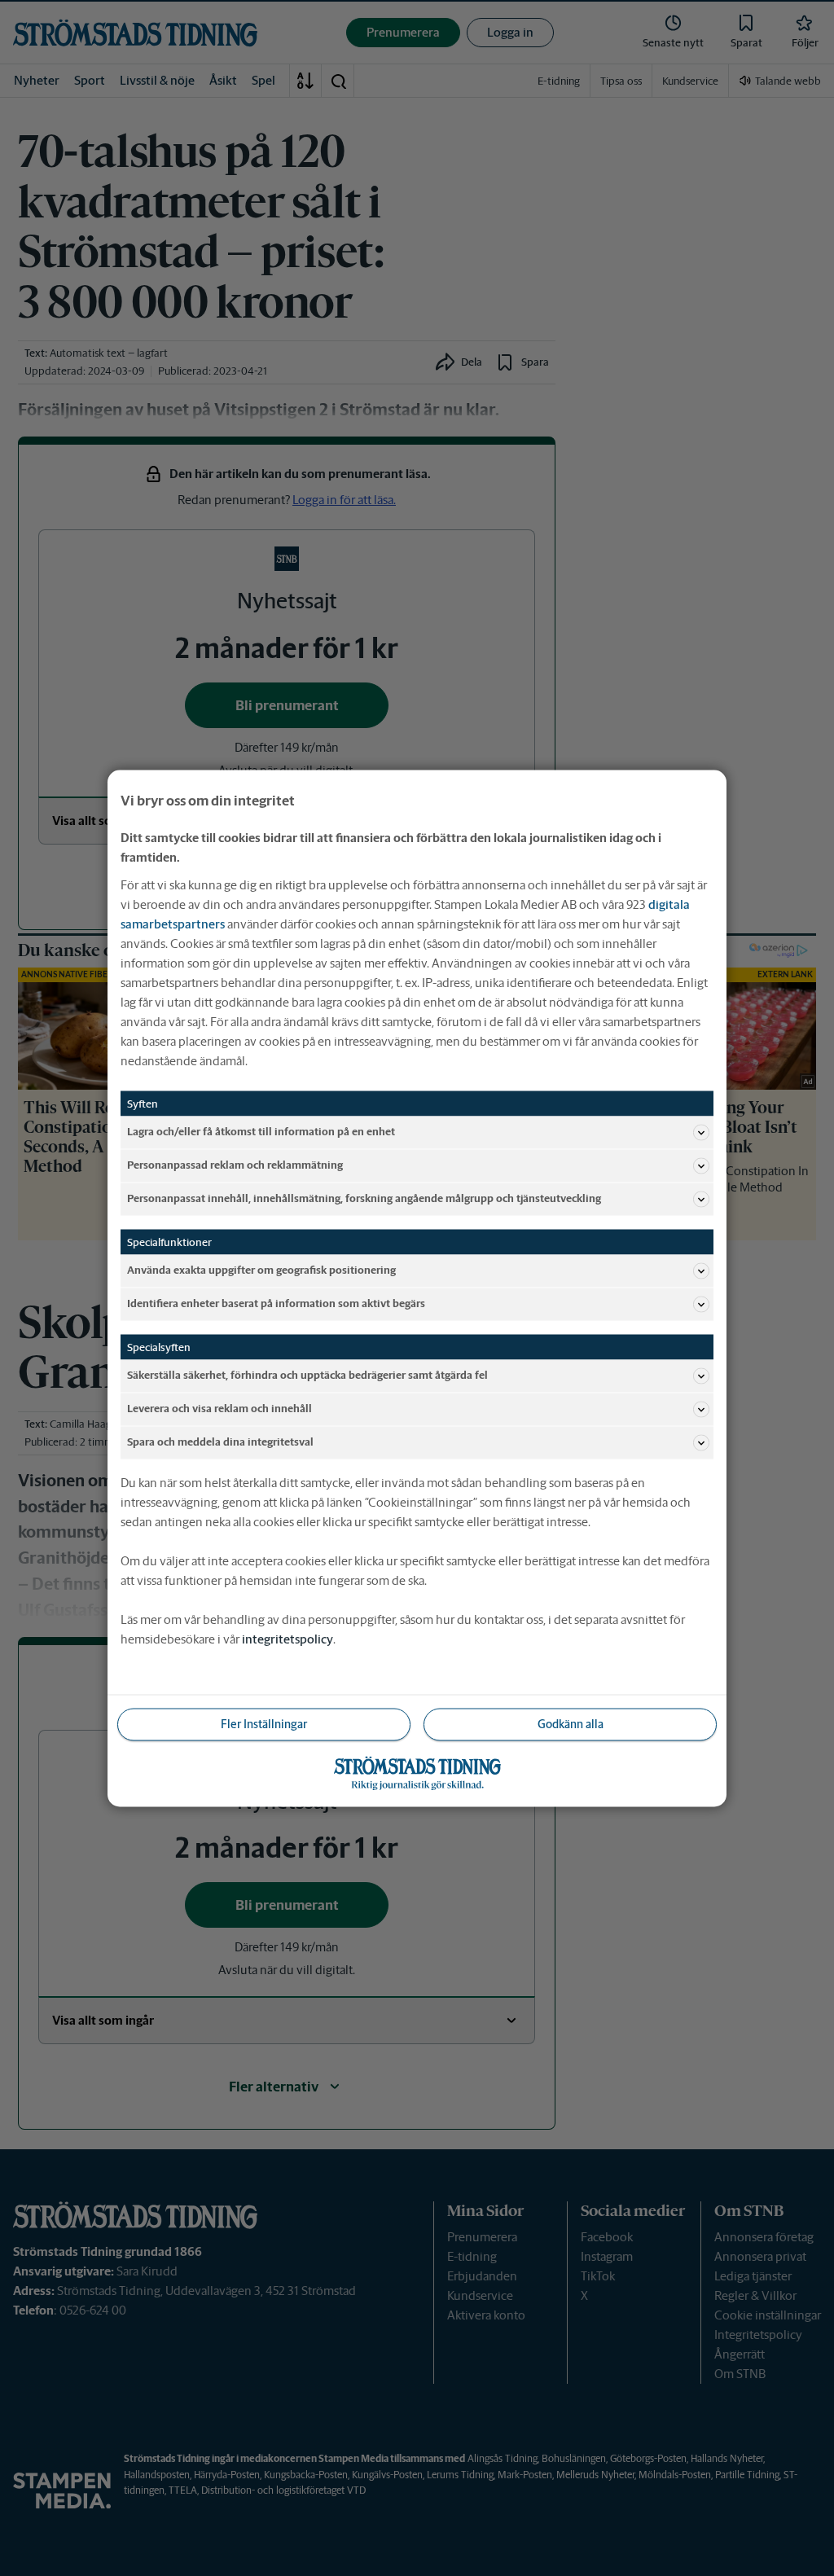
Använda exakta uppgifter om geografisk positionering (261, 1270)
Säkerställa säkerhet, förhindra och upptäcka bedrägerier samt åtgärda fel (307, 1375)
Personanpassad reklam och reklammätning (235, 1165)
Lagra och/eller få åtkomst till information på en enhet (261, 1132)
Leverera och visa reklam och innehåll (219, 1409)
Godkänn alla (571, 1723)
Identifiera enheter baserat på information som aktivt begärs (276, 1303)
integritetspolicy (288, 1638)
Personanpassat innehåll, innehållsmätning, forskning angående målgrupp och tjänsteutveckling (364, 1198)
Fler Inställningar (264, 1723)
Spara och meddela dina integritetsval (220, 1442)
